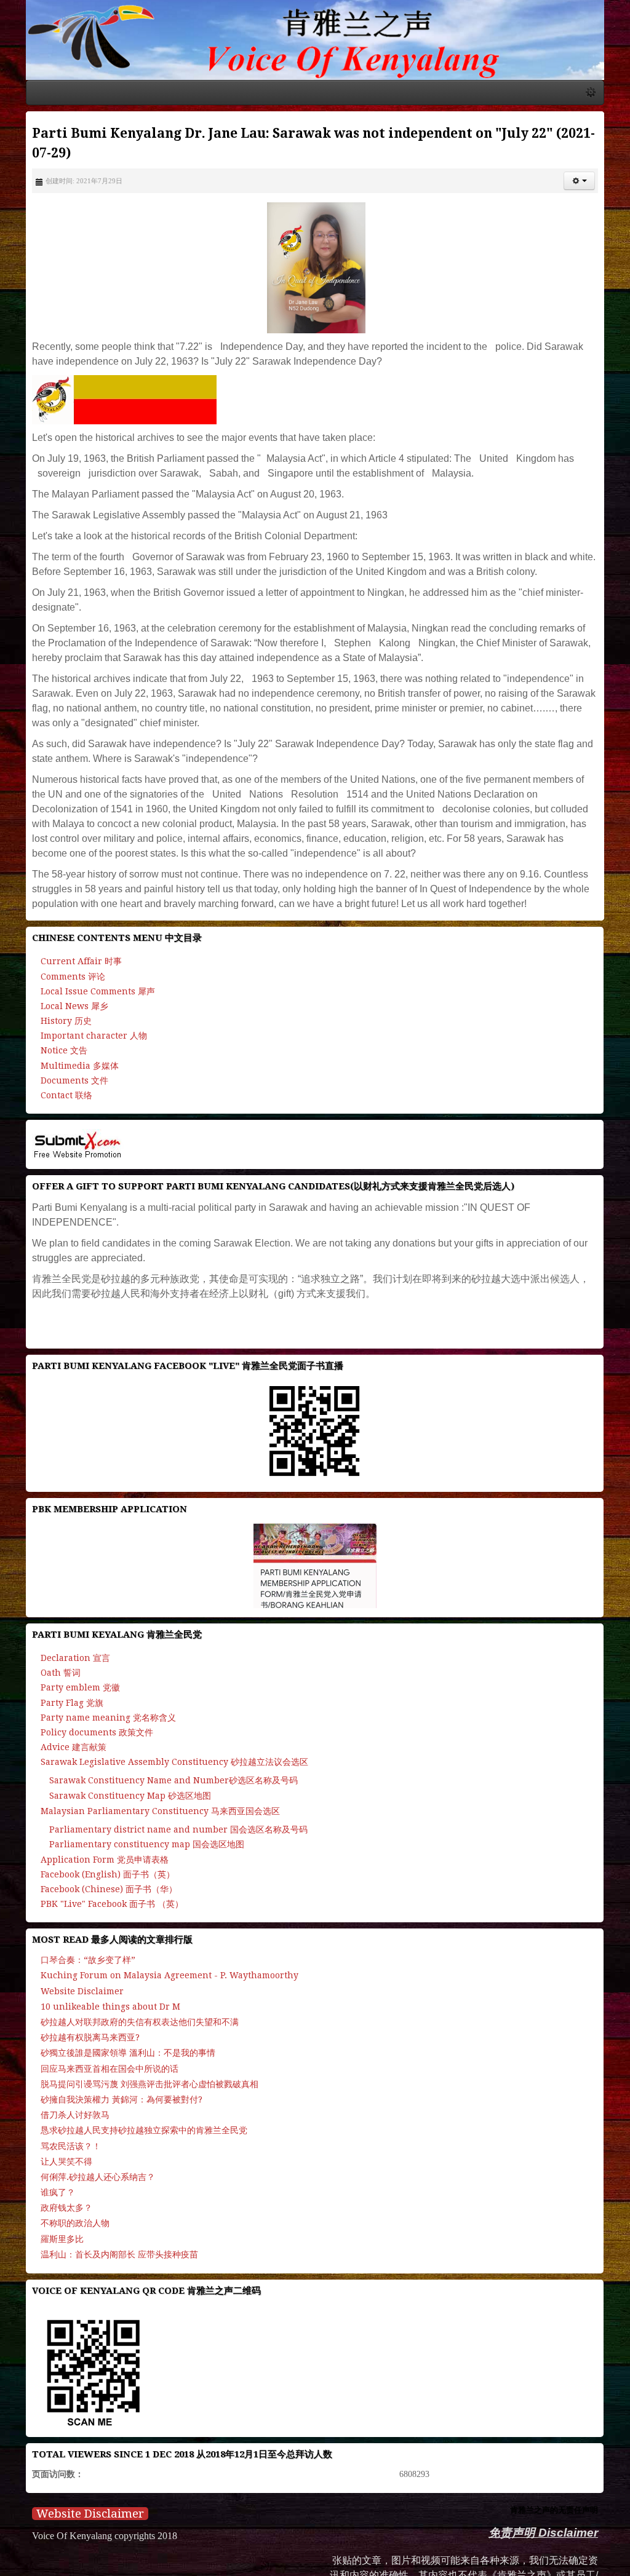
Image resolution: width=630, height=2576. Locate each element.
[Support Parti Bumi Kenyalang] (105, 385)
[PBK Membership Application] (315, 1522)
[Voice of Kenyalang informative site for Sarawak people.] (315, 43)
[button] (599, 167)
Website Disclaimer (70, 2470)
